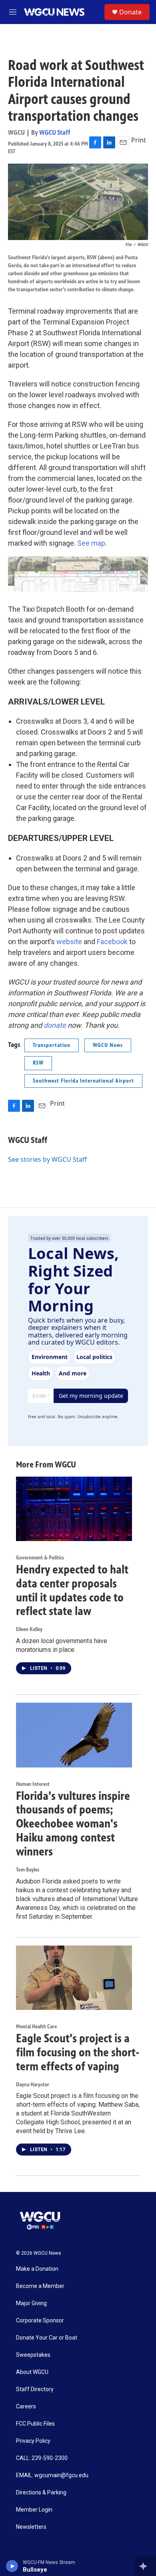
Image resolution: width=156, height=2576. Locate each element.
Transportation (52, 1045)
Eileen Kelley (29, 1629)
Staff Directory (35, 2389)
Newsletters (31, 2527)
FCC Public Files (35, 2424)
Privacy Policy (33, 2441)
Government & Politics (40, 1558)
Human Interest (33, 1784)
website (69, 942)
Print (139, 140)
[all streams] (145, 2566)
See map (91, 543)
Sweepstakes (33, 2355)
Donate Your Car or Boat (47, 2338)
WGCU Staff (55, 132)
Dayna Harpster (33, 2085)
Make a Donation (37, 2269)
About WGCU (32, 2372)
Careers (26, 2407)
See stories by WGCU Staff (47, 1159)
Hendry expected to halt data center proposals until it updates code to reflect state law (72, 1590)
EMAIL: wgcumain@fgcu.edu (52, 2475)
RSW (38, 1063)
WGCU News (108, 1045)
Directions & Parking (41, 2493)
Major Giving (31, 2303)
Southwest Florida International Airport (83, 1081)
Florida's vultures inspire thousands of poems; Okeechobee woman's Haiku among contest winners (73, 1824)
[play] (12, 2566)
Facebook (112, 942)
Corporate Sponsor (40, 2321)
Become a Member (40, 2286)
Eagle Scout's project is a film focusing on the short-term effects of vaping (78, 2052)
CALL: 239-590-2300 (42, 2458)
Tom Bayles (28, 1870)
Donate (130, 12)
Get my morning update (91, 1396)
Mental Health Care (36, 2027)
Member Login (34, 2510)
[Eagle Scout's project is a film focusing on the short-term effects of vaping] (74, 1978)
